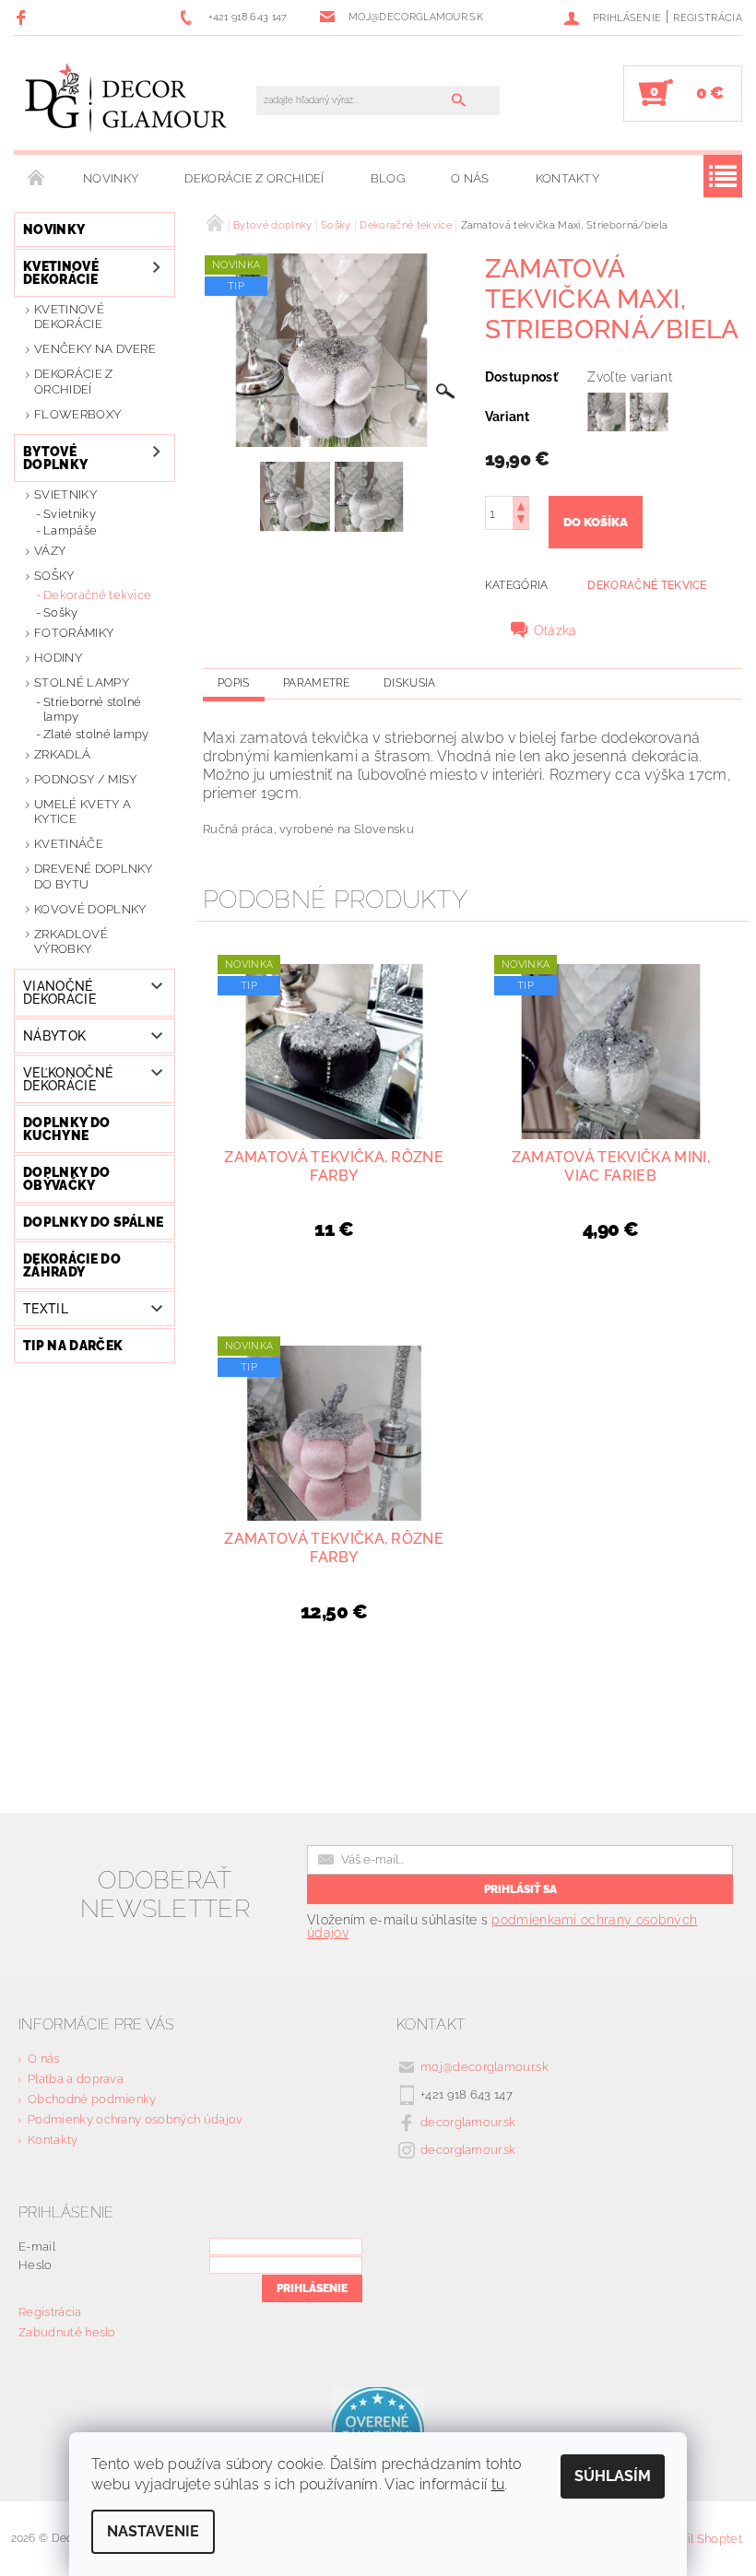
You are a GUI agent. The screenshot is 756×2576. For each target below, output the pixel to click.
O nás (470, 178)
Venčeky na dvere (95, 349)
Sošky (54, 576)
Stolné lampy (82, 682)
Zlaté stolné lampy (96, 734)
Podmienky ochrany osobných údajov (136, 2119)
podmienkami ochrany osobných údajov (502, 1926)
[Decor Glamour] (126, 102)
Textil (46, 1309)
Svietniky (65, 494)
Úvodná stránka (37, 179)
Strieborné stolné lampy (92, 709)
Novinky (111, 178)
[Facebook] (24, 17)
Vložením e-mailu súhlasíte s (502, 1926)
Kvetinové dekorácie (61, 273)
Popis (234, 683)
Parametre (317, 683)
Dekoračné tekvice (97, 595)
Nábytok (54, 1036)
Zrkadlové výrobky (71, 941)
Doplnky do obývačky (66, 1179)
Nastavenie (153, 2531)
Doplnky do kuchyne (66, 1129)
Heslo (35, 2265)
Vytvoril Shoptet (696, 2539)
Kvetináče (69, 844)
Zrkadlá (62, 754)
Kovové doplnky (90, 909)
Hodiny (58, 658)
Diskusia (410, 683)
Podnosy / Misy (85, 779)
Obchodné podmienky (92, 2099)
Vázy (50, 551)
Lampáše (70, 530)
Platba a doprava (76, 2079)
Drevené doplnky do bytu (94, 876)
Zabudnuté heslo (67, 2332)
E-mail (37, 2247)
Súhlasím (613, 2476)
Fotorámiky (74, 633)
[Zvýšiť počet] (521, 505)
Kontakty (568, 178)
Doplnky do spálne (93, 1222)
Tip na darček (73, 1346)
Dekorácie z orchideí (254, 178)
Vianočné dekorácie (59, 993)
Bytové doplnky (55, 458)
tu (498, 2484)
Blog (388, 178)
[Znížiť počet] (521, 521)
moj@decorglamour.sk (484, 2067)
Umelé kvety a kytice (83, 812)
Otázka (555, 630)
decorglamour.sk (468, 2122)
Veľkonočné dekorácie (68, 1079)
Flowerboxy (77, 414)
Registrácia (708, 18)
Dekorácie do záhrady (72, 1265)
